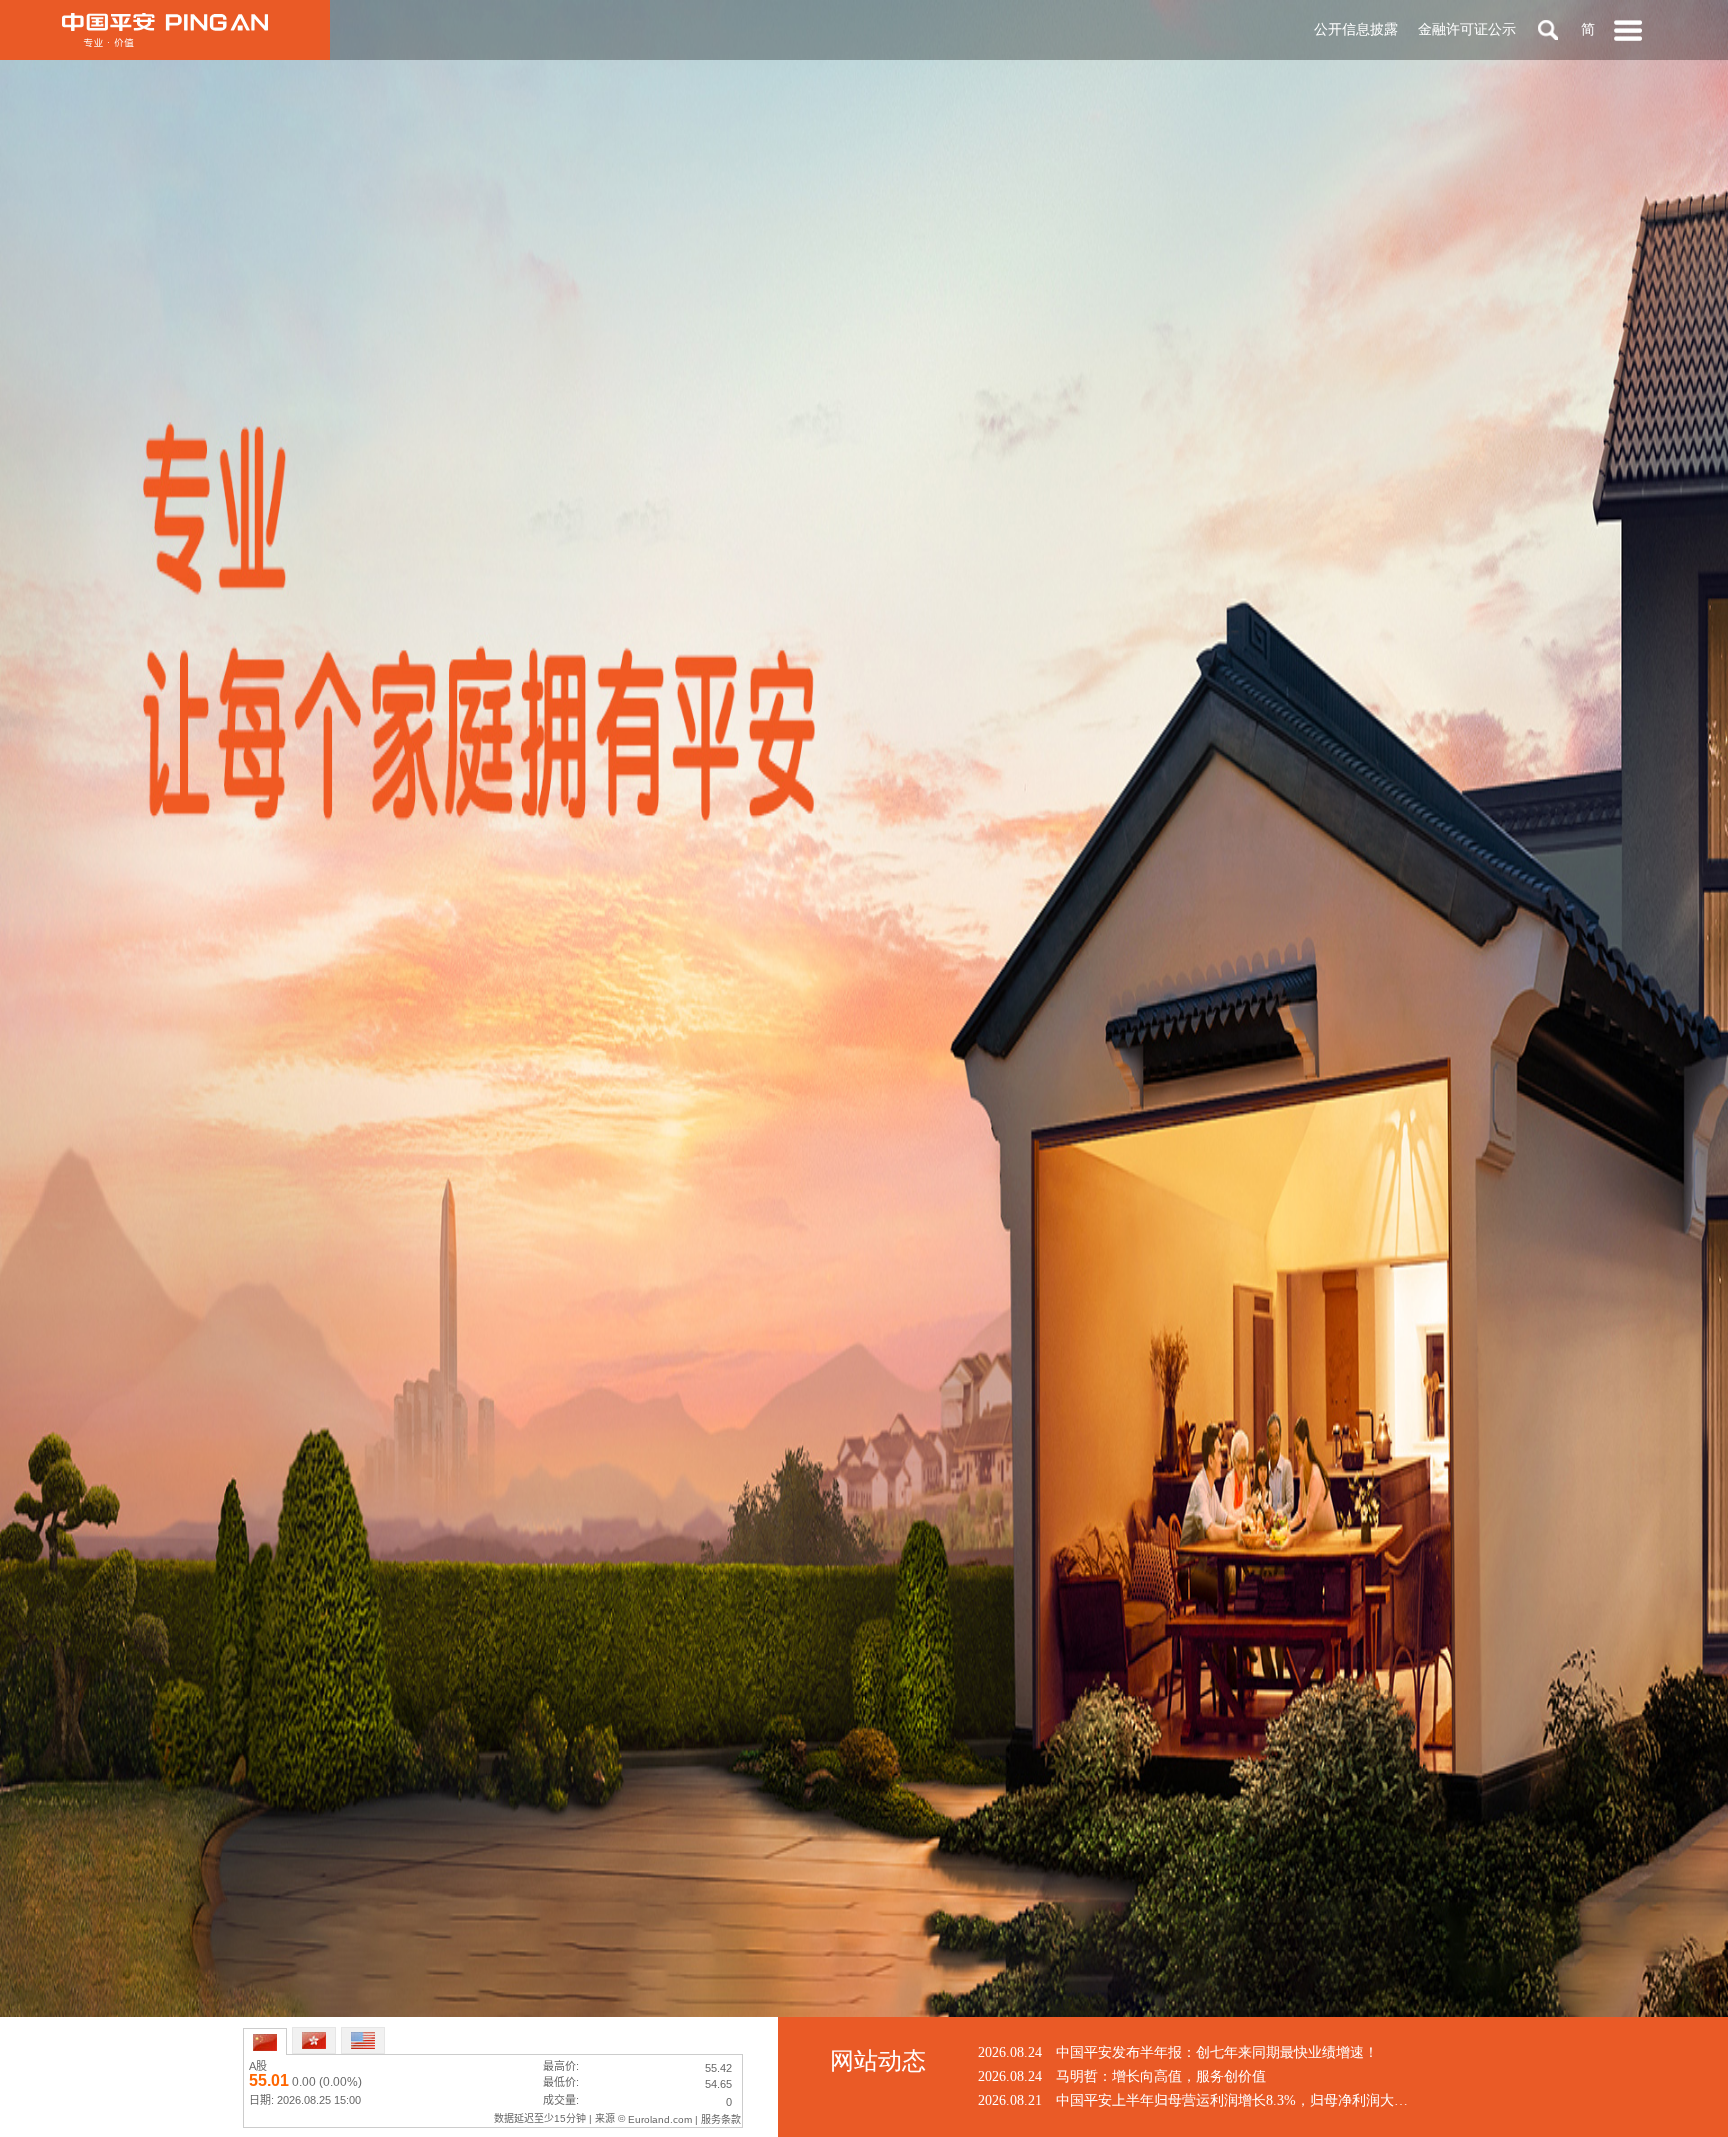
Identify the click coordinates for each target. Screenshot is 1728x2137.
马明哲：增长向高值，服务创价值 (1161, 2076)
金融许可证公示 (1467, 29)
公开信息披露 (1356, 29)
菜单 (1628, 30)
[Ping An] (165, 30)
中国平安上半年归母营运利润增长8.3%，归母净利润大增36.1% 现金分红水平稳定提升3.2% (1337, 2100)
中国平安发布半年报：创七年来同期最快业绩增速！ (1217, 2052)
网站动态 (878, 2061)
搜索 (1548, 30)
